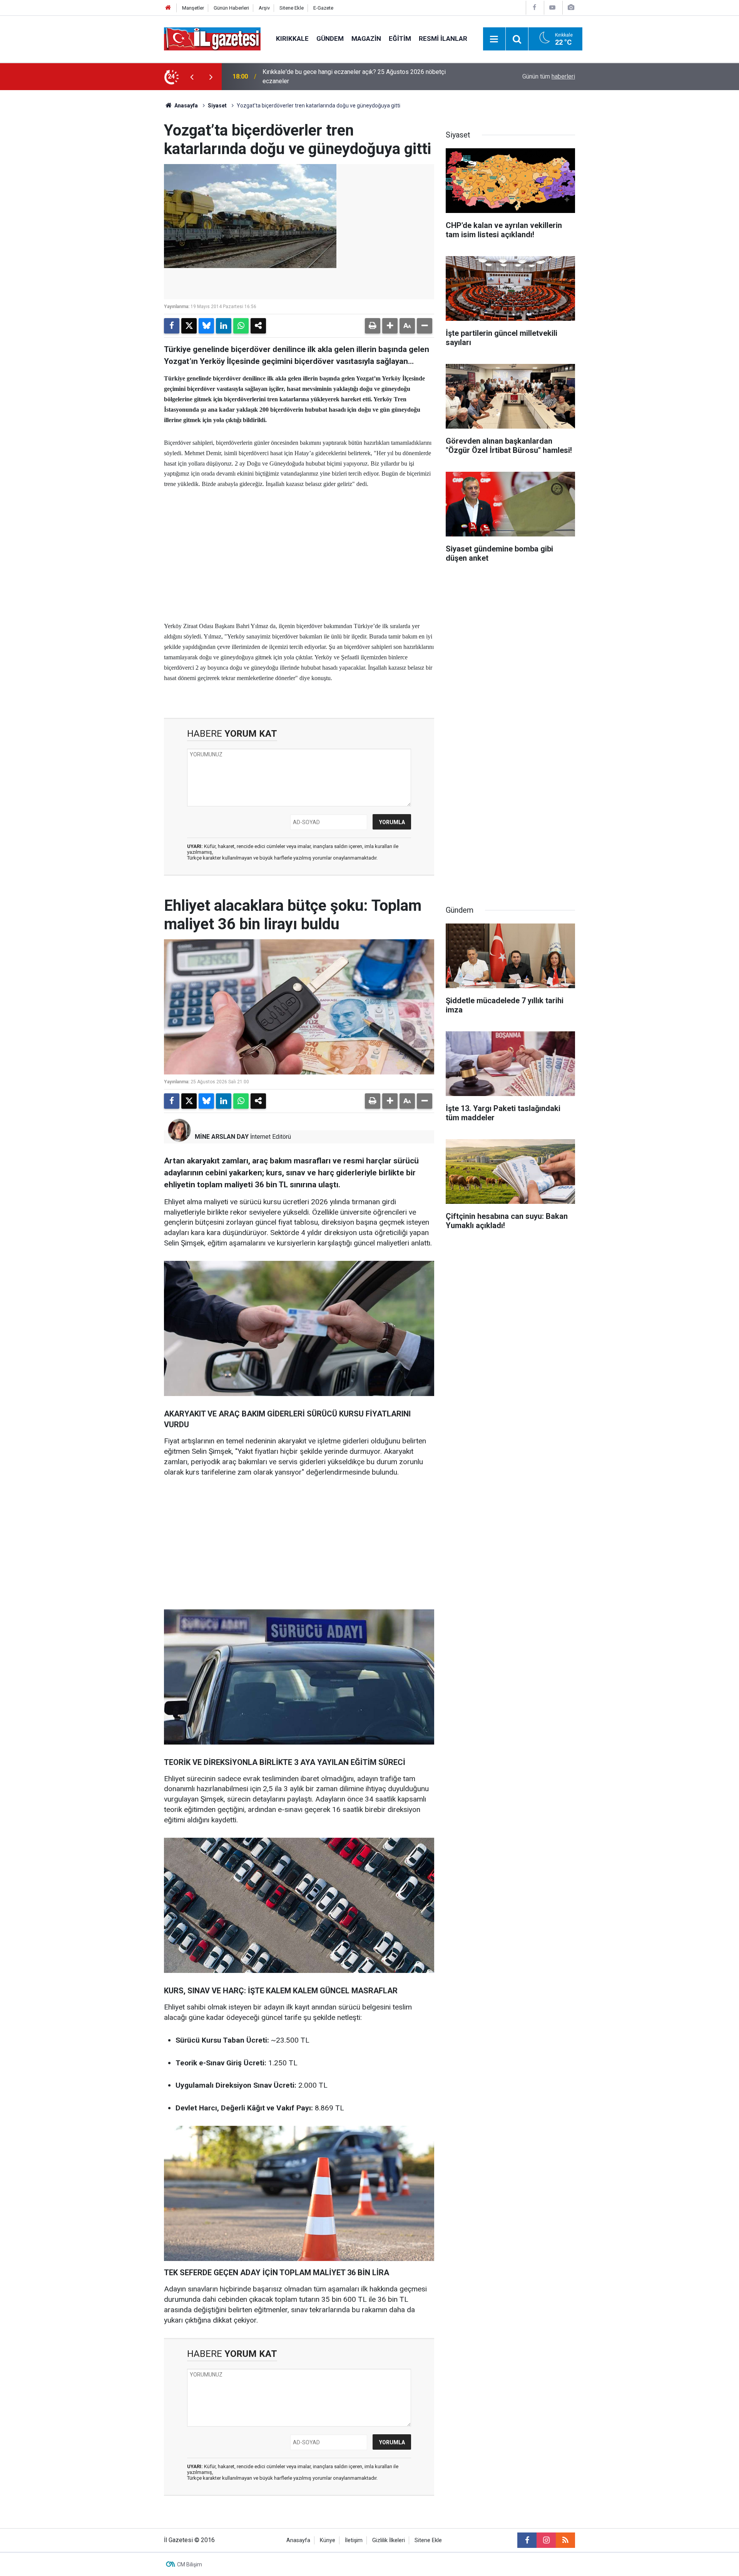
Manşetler (193, 8)
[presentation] (192, 77)
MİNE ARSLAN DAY (222, 1137)
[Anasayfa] (168, 8)
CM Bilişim (190, 2564)
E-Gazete (323, 8)
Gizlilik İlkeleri (389, 2540)
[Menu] (494, 39)
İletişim (354, 2540)
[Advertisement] (100, 206)
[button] (390, 326)
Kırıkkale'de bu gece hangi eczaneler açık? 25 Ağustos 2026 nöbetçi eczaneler (354, 76)
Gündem (330, 39)
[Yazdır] (373, 326)
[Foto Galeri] (571, 8)
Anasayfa (186, 106)
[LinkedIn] (224, 326)
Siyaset (217, 106)
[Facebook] (534, 8)
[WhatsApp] (241, 326)
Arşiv (264, 8)
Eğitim (400, 39)
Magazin (366, 39)
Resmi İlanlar (443, 39)
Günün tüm (549, 76)
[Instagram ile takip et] (546, 2540)
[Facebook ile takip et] (527, 2540)
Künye (328, 2540)
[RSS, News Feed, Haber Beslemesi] (565, 2540)
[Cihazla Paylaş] (258, 326)
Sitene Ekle (292, 8)
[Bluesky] (206, 326)
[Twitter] (189, 326)
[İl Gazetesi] (212, 38)
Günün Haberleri (231, 8)
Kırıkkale (292, 39)
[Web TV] (552, 8)
